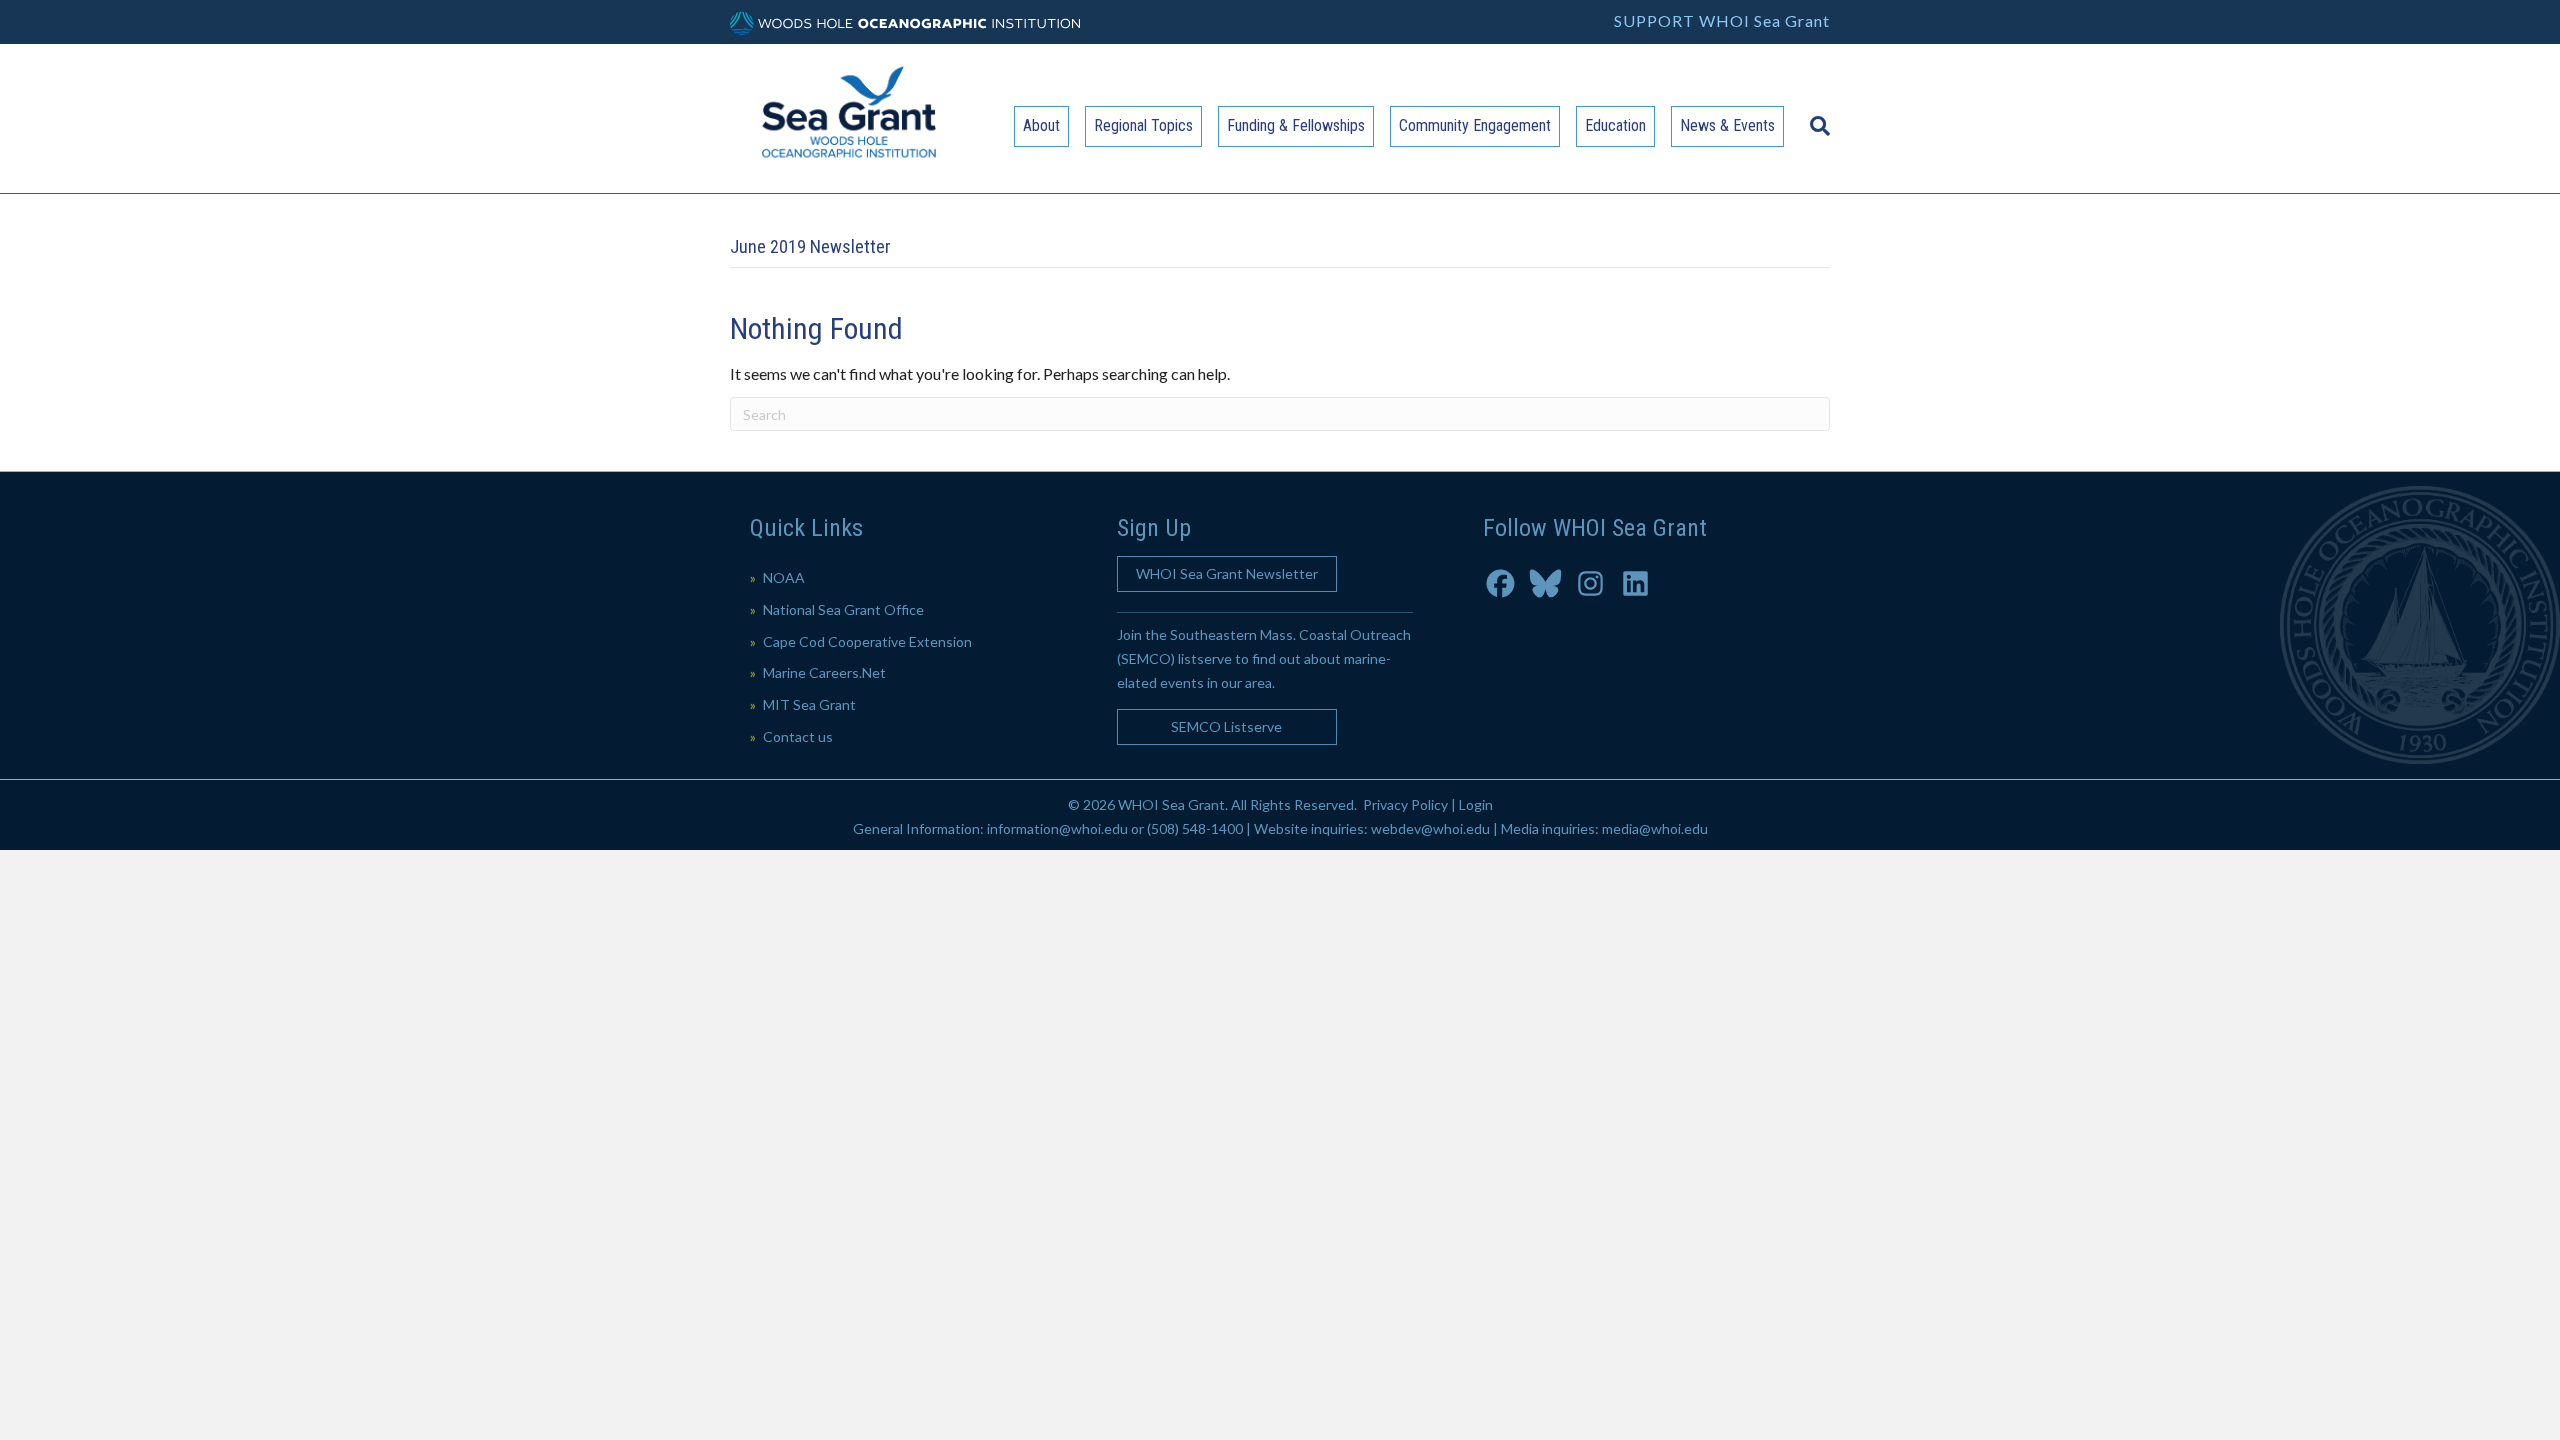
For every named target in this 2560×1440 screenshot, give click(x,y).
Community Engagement (1475, 125)
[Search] (1815, 116)
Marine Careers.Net (824, 672)
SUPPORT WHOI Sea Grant (1722, 20)
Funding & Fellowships (1296, 125)
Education (1615, 125)
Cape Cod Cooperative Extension (867, 641)
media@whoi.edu (1655, 828)
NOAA (784, 577)
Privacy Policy (1405, 804)
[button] (1227, 574)
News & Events (1727, 125)
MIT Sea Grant (809, 704)
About (1041, 125)
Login (1476, 804)
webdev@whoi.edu (1430, 828)
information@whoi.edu (1057, 828)
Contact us (798, 736)
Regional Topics (1143, 125)
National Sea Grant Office (843, 609)
